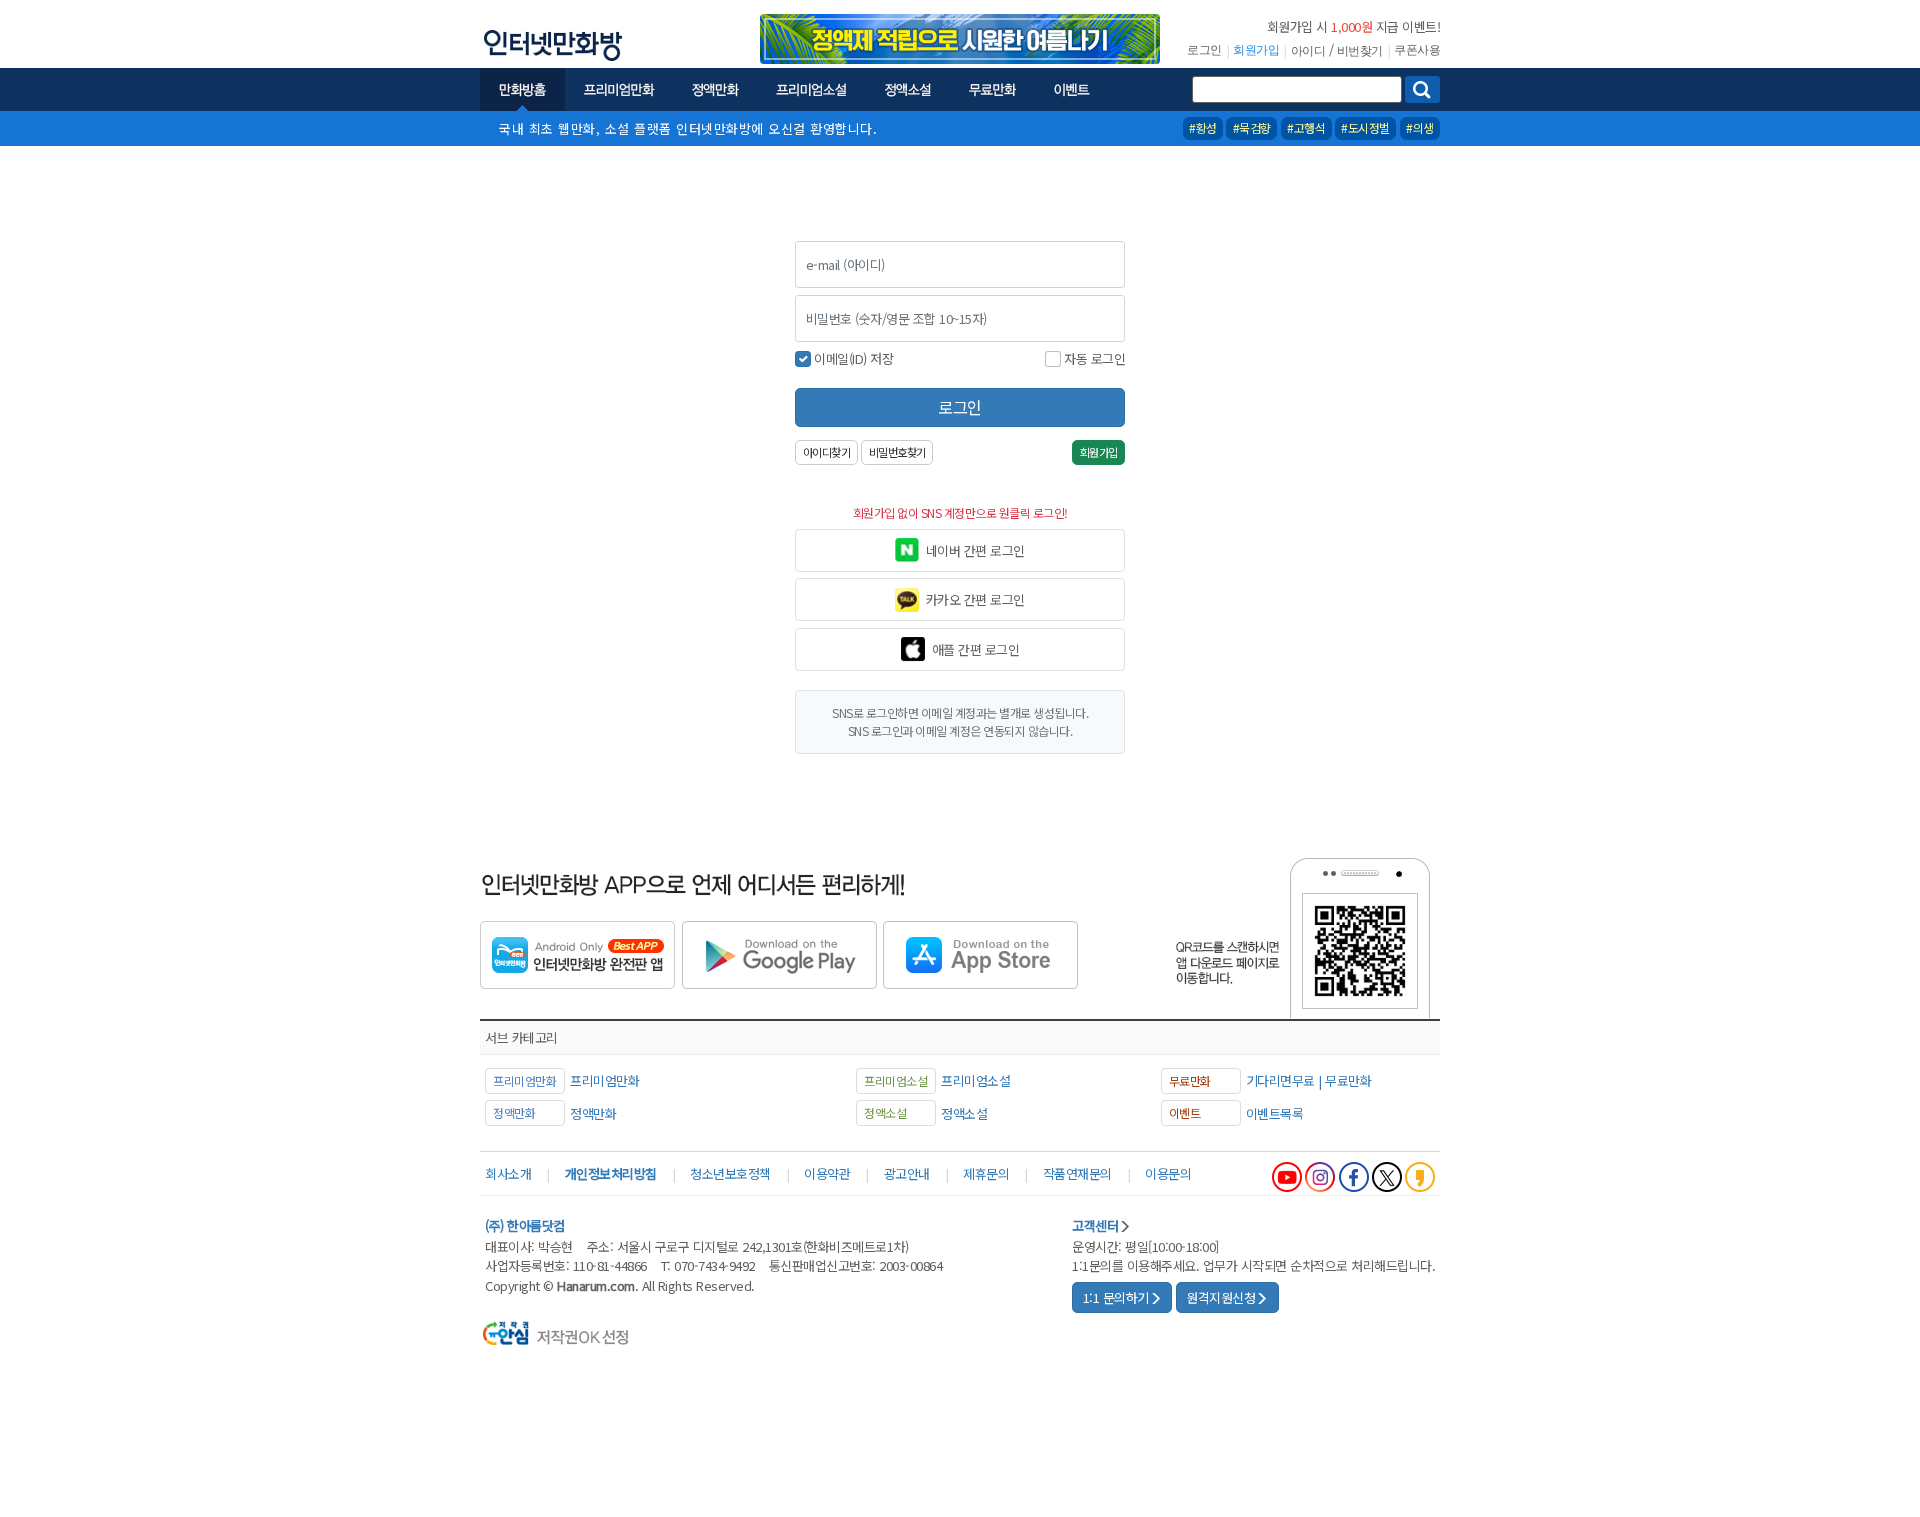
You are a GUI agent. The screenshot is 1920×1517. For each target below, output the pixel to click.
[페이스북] (1354, 1177)
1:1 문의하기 (1116, 1297)
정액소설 (964, 1113)
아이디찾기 (827, 452)
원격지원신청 (1220, 1297)
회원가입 (1256, 50)
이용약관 (827, 1173)
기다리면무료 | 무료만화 (1309, 1080)
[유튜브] (1287, 1177)
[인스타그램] (1320, 1177)
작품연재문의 (1077, 1173)
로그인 (1204, 50)
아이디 (1308, 51)
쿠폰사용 (1417, 50)
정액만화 (593, 1113)
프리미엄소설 (975, 1080)
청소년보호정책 (730, 1173)
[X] (1387, 1177)
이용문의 (1168, 1173)
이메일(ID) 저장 (853, 358)
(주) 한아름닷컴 (525, 1225)
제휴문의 (986, 1173)
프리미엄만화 (604, 1080)
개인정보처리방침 (611, 1173)
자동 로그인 (1094, 358)
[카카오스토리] (1420, 1177)
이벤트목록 (1275, 1113)
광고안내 (907, 1173)
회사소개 (508, 1173)
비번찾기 (1360, 51)
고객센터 (1095, 1225)
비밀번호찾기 (897, 452)
